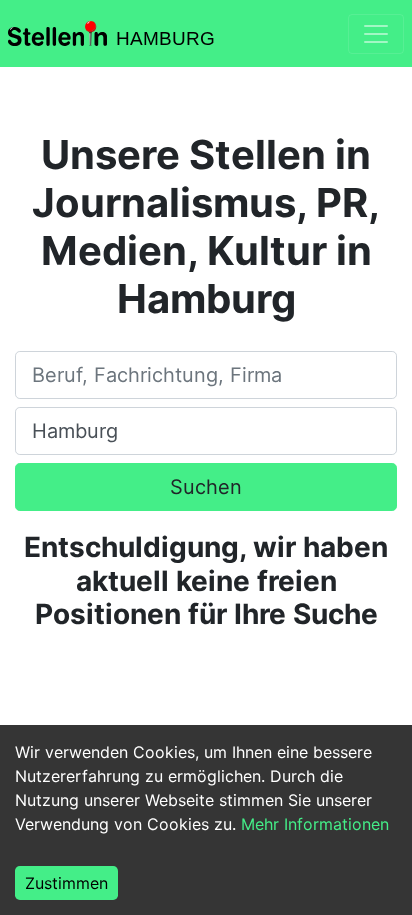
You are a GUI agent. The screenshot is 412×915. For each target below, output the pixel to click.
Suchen (206, 487)
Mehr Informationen (315, 824)
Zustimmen (66, 883)
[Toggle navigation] (376, 34)
